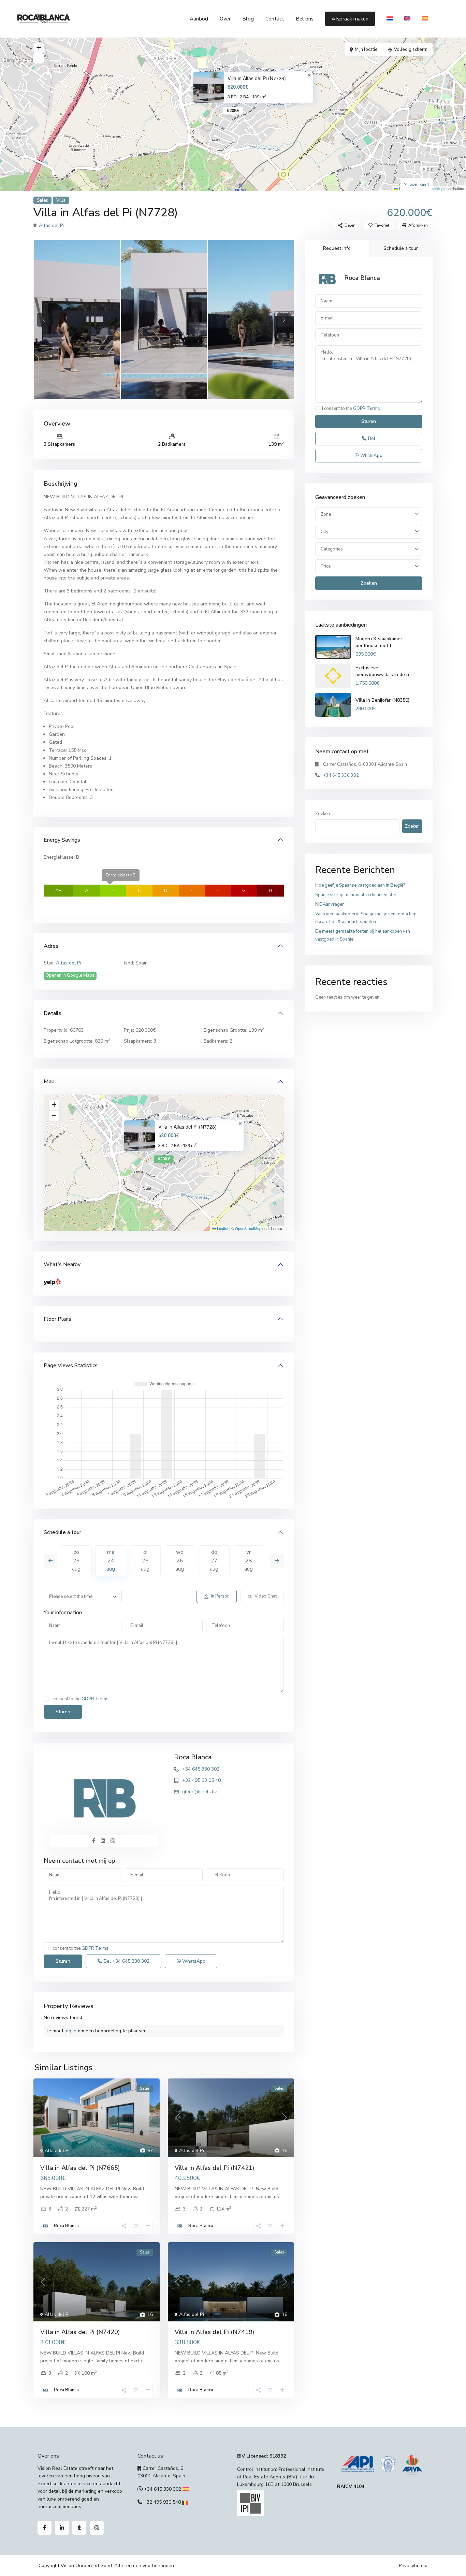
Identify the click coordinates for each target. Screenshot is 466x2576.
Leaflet (222, 1228)
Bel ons (305, 19)
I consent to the (79, 1699)
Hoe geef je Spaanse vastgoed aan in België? (360, 885)
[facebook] (45, 2528)
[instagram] (97, 2528)
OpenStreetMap (248, 1228)
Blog (248, 19)
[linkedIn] (62, 2528)
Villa (61, 200)
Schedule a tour (62, 1532)
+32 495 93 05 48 (201, 1780)
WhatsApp (193, 1961)
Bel (126, 1961)
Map (49, 1082)
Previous (50, 1561)
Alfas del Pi (51, 225)
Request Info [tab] (337, 248)
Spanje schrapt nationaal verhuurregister (356, 895)
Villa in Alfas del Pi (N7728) (257, 78)
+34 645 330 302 (201, 1769)
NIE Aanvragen (330, 904)
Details (53, 1013)
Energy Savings (62, 840)
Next (277, 1561)
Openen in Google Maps (70, 975)
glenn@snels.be (200, 1792)
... (141, 2197)
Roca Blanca (193, 1757)
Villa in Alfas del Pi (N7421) (214, 2168)
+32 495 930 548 (162, 2502)
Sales (42, 200)
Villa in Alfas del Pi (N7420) (80, 2332)
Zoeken (369, 583)
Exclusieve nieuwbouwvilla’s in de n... (384, 671)
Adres (51, 946)
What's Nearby (62, 1264)
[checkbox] (46, 1699)
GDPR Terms (95, 1699)
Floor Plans (57, 1319)
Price (326, 567)
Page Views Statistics (71, 1365)
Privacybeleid (413, 2566)
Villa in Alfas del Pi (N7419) (214, 2332)
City (325, 532)
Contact (275, 19)
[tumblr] (79, 2528)
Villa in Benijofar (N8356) (382, 700)
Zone (326, 514)
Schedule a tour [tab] (401, 248)
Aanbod (199, 19)
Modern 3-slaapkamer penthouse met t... (379, 642)
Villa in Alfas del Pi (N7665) (80, 2168)
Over (225, 19)
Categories (332, 549)
